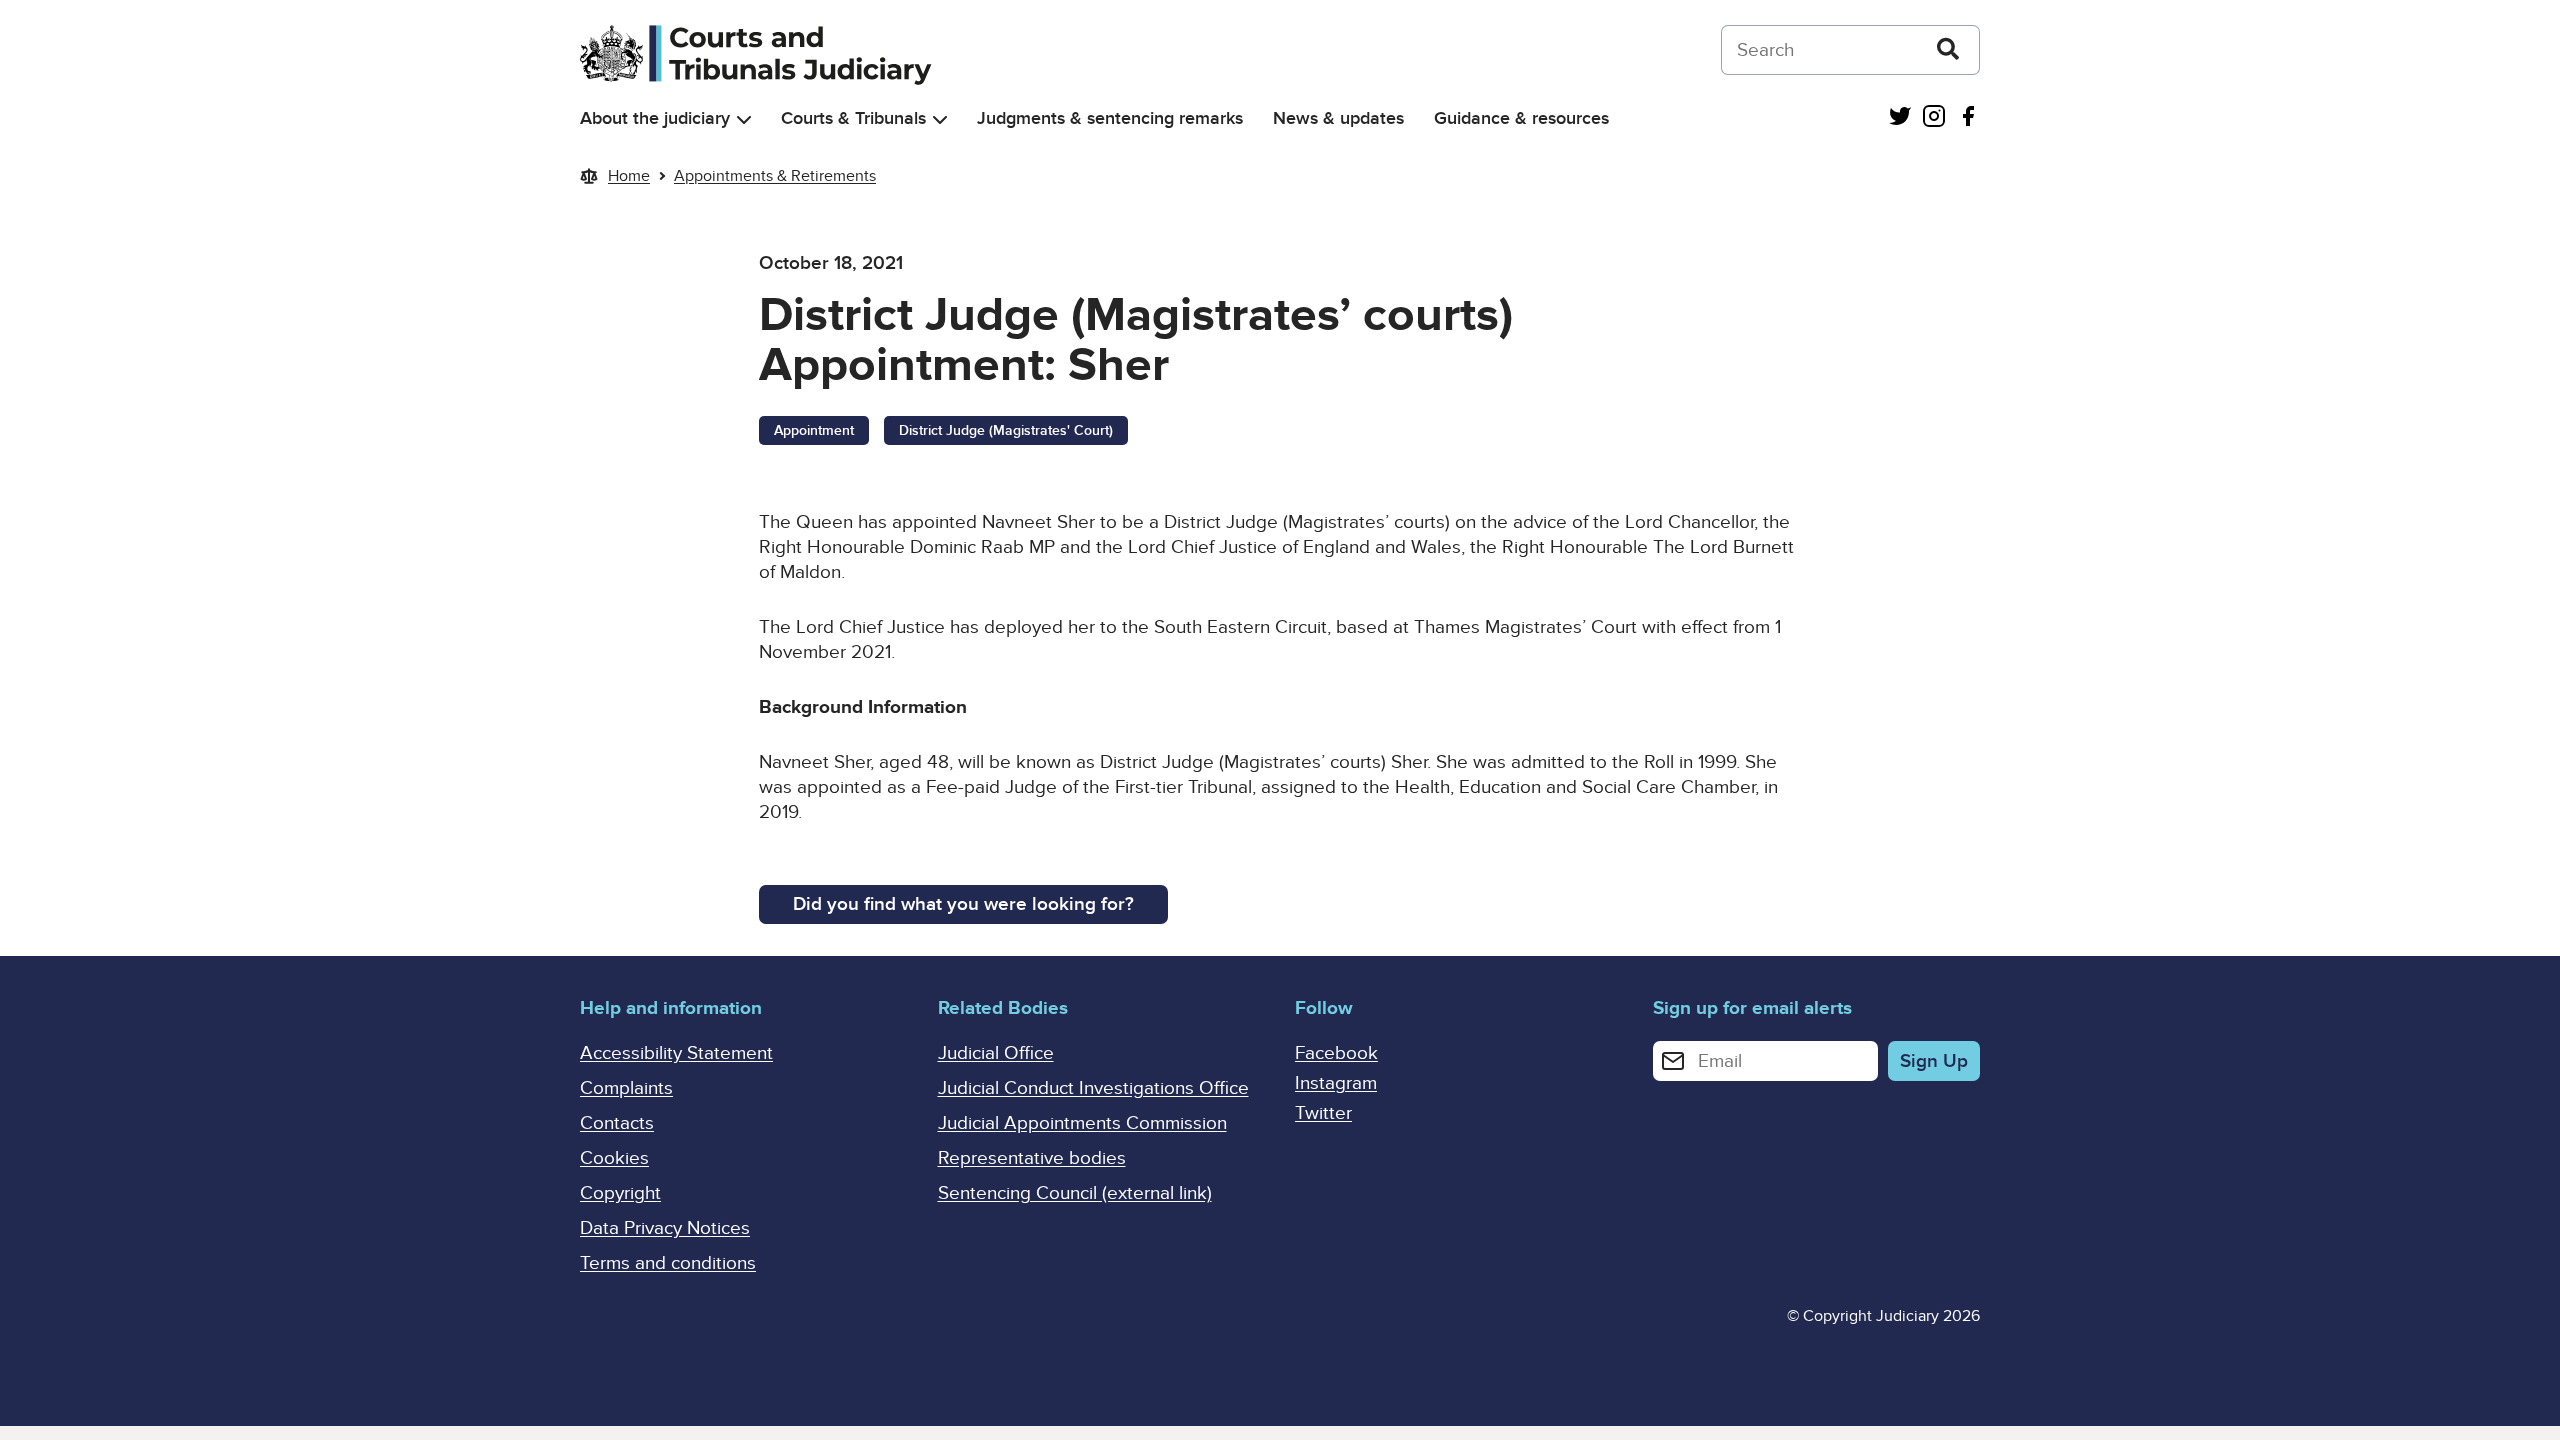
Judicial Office (996, 1053)
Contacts (617, 1123)
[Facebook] (1968, 118)
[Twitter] (1900, 118)
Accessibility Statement (676, 1053)
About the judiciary (655, 118)
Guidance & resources (1521, 118)
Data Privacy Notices (665, 1228)
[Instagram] (1934, 118)
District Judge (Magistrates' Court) (1006, 430)
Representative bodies (1032, 1158)
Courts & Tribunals (853, 118)
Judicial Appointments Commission (1082, 1123)
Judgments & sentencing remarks (1110, 118)
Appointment (814, 430)
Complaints (626, 1088)
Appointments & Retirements (775, 176)
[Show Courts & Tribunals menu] (940, 119)
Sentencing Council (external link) (1075, 1193)
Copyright (620, 1193)
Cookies (614, 1158)
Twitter (1323, 1113)
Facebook (1336, 1053)
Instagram (1336, 1083)
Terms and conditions (668, 1263)
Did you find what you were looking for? (963, 904)
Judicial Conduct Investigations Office (1093, 1088)
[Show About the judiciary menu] (744, 119)
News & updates (1338, 118)
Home (629, 176)
